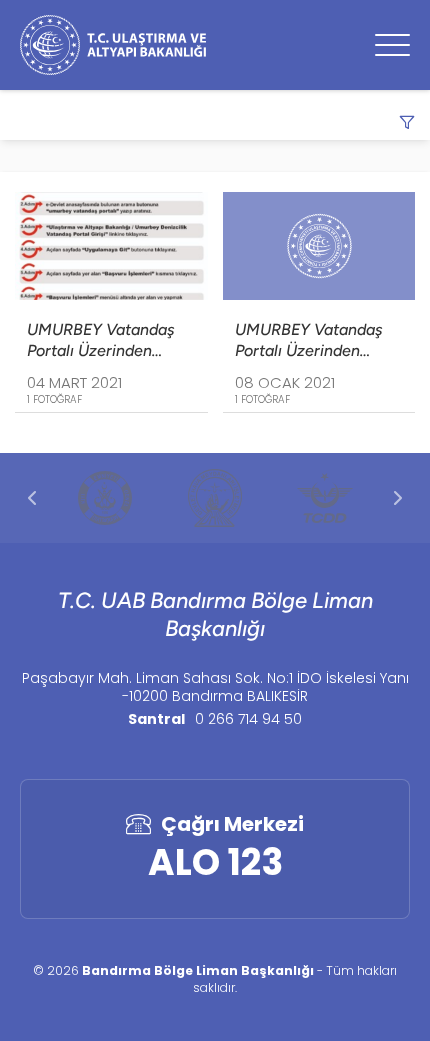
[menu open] (392, 45)
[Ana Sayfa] (113, 45)
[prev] (32, 498)
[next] (398, 498)
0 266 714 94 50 (248, 719)
